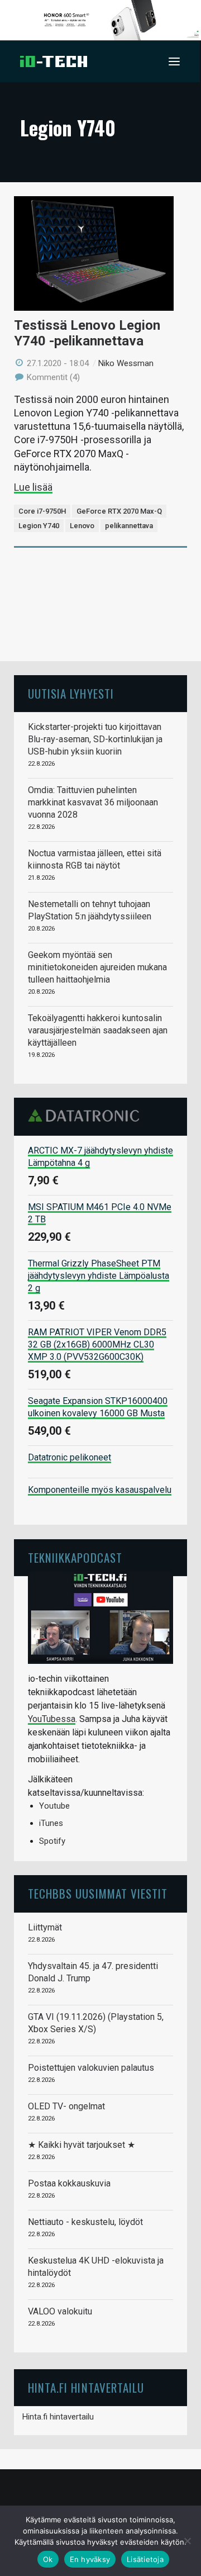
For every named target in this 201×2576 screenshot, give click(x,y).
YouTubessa (52, 1719)
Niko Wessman (126, 363)
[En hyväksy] (187, 2541)
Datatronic (87, 1116)
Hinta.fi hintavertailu (58, 2417)
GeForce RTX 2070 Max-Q (119, 511)
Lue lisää (33, 487)
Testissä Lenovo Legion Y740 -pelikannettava (87, 333)
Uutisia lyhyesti (71, 693)
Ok (48, 2559)
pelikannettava (129, 526)
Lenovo (82, 526)
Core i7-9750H (42, 511)
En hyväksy (90, 2559)
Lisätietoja (145, 2559)
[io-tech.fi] (54, 61)
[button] (174, 61)
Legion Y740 (39, 526)
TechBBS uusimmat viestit (98, 1893)
